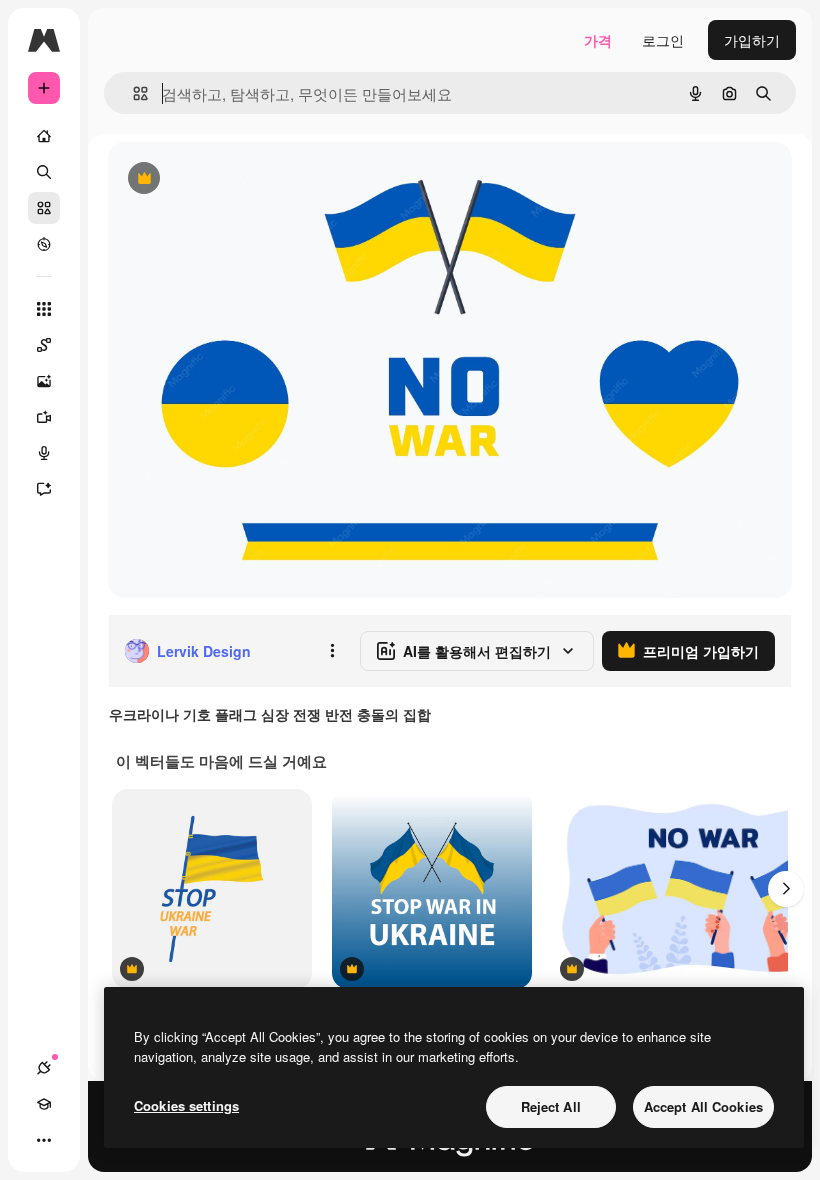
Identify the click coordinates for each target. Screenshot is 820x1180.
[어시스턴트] (44, 489)
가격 (598, 40)
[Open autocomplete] (132, 93)
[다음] (786, 889)
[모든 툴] (44, 309)
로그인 (663, 40)
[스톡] (44, 208)
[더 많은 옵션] (332, 651)
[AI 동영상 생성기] (44, 417)
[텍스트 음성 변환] (44, 453)
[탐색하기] (44, 244)
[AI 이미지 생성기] (44, 381)
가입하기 (752, 40)
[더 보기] (44, 1140)
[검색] (44, 172)
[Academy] (44, 1104)
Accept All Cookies (703, 1106)
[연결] (44, 1068)
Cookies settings (186, 1105)
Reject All (551, 1106)
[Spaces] (44, 345)
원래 (223, 179)
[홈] (44, 136)
